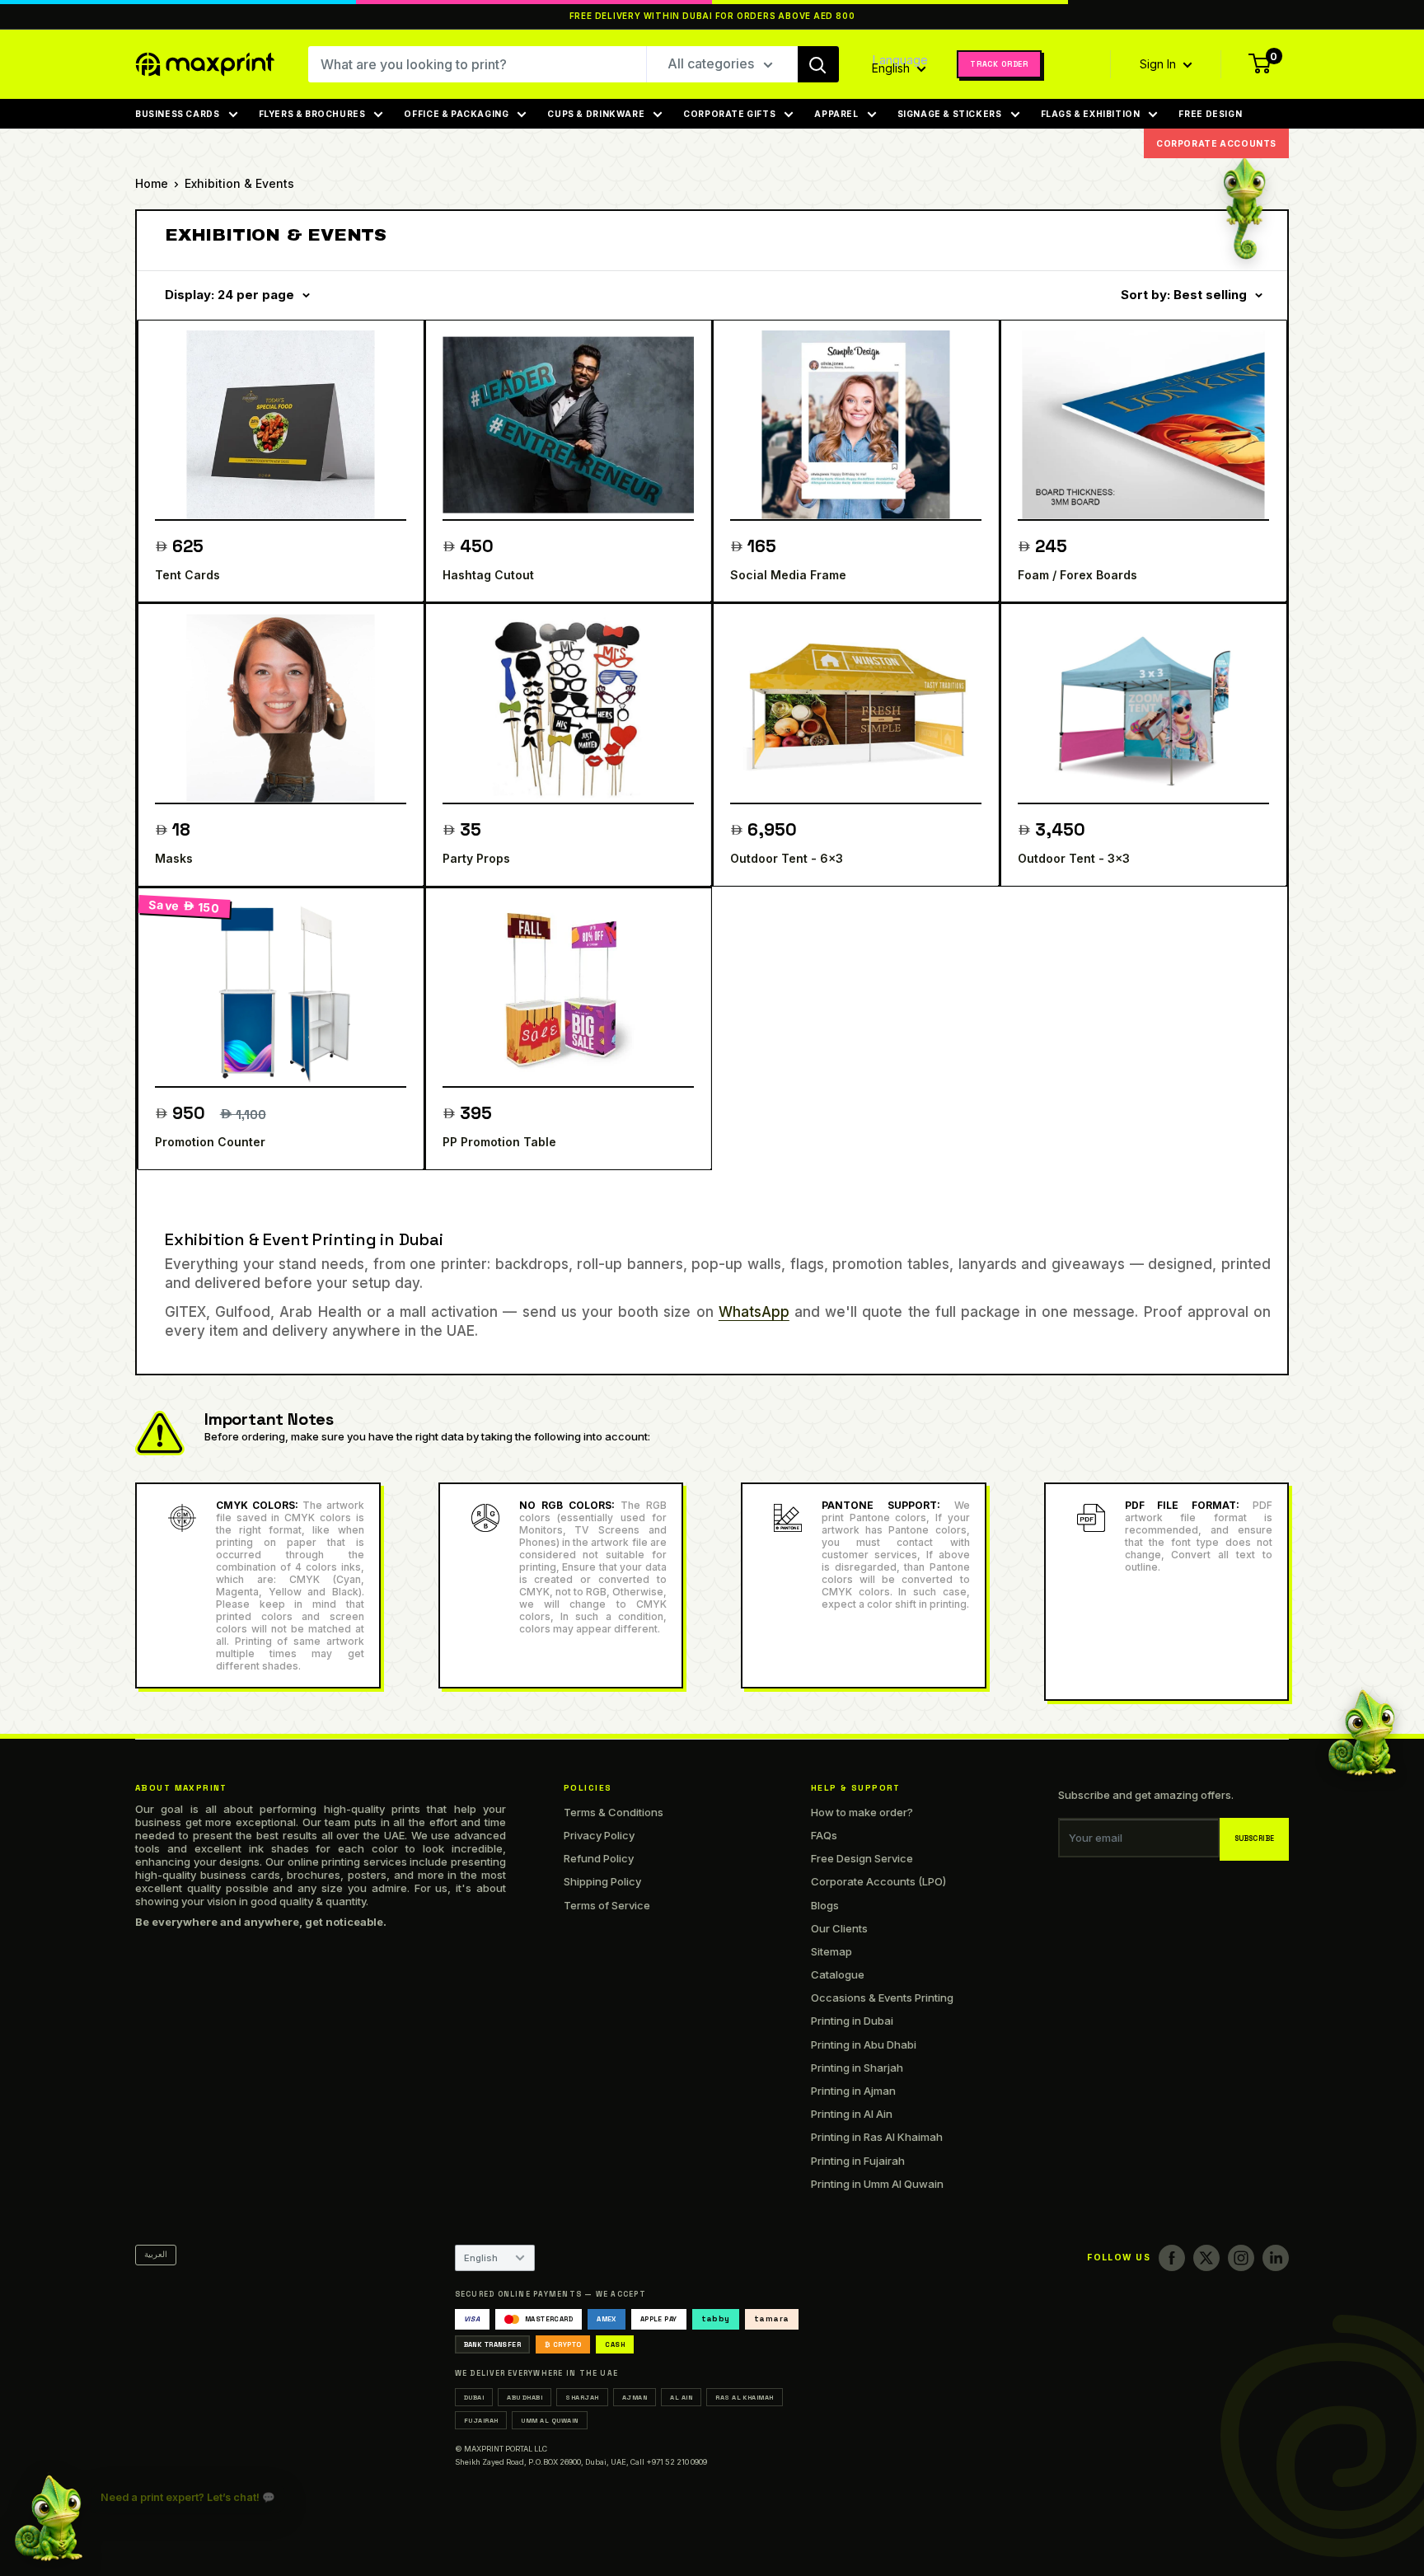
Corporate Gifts (729, 114)
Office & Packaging (456, 114)
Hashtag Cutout (488, 575)
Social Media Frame (788, 575)
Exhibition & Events (239, 183)
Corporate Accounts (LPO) (878, 1881)
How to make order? (862, 1812)
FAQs (824, 1835)
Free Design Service (862, 1858)
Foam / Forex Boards (1077, 575)
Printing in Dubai (852, 2021)
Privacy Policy (599, 1835)
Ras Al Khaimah (745, 2397)
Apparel (836, 114)
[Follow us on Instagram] (1241, 2258)
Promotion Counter (210, 1142)
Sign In (1159, 64)
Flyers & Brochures (312, 114)
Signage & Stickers (950, 114)
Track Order (999, 64)
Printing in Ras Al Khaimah (877, 2137)
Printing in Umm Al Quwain (877, 2184)
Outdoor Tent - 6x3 (787, 858)
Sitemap (831, 1951)
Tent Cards (187, 575)
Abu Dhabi (525, 2397)
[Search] (818, 64)
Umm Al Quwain (549, 2420)
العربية (156, 2254)
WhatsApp (754, 1312)
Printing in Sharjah (857, 2068)
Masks (174, 858)
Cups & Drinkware (596, 114)
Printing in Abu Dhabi (864, 2044)
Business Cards (178, 114)
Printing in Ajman (853, 2091)
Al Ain (681, 2397)
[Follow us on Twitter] (1206, 2258)
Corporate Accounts (1216, 143)
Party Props (476, 858)
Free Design (1210, 114)
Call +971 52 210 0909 (669, 2462)
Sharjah (582, 2397)
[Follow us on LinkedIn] (1276, 2258)
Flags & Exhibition (1091, 114)
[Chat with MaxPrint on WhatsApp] (49, 2516)
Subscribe (1255, 1839)
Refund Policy (599, 1858)
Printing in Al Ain (852, 2114)
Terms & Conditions (614, 1812)
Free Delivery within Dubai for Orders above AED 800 (712, 16)
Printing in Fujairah (858, 2161)
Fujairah (481, 2420)
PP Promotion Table (499, 1142)
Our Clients (839, 1928)
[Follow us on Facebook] (1172, 2258)
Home (152, 183)
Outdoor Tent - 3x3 (1074, 858)
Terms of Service (607, 1905)
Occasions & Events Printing (882, 1998)
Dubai (474, 2397)
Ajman (635, 2397)
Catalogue (838, 1974)
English (481, 2258)
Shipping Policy (602, 1881)
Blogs (825, 1905)
